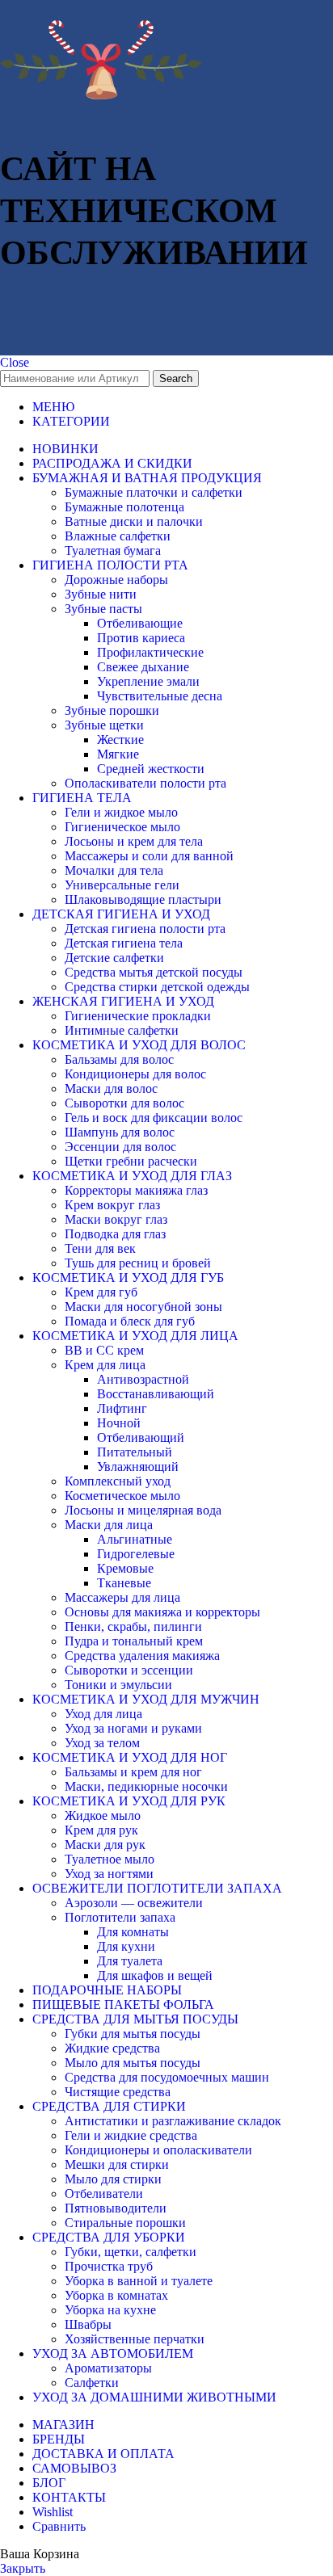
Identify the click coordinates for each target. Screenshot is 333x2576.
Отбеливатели (104, 2194)
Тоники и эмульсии (118, 1685)
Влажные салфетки (118, 536)
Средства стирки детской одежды (157, 987)
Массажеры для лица (122, 1597)
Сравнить (59, 2526)
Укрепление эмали (148, 681)
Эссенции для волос (120, 1147)
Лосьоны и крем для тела (134, 841)
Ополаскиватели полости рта (145, 783)
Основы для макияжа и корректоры (162, 1612)
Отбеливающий (141, 1437)
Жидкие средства (112, 2048)
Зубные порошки (112, 710)
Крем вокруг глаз (112, 1205)
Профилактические (150, 652)
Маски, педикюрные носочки (146, 1786)
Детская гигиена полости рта (145, 929)
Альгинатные (135, 1539)
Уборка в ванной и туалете (139, 2281)
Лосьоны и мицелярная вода (143, 1510)
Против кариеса (141, 638)
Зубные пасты (103, 609)
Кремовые (125, 1568)
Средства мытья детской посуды (154, 972)
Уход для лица (103, 1714)
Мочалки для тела (114, 870)
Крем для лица (105, 1365)
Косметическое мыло (122, 1496)
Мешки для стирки (117, 2164)
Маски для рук (105, 1845)
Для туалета (130, 1961)
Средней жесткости (151, 769)
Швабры (88, 2324)
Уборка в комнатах (116, 2295)
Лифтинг (122, 1408)
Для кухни (126, 1946)
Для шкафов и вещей (155, 1975)
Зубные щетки (104, 725)
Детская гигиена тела (124, 943)
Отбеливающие (140, 623)
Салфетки (92, 2383)
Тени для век (100, 1248)
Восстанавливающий (156, 1394)
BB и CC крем (104, 1350)
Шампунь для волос (120, 1132)
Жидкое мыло (103, 1815)
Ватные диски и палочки (134, 521)
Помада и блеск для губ (130, 1321)
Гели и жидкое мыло (121, 812)
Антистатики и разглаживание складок (173, 2121)
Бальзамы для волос (119, 1059)
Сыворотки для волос (124, 1103)
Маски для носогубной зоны (143, 1307)
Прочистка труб (109, 2266)
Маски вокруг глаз (116, 1219)
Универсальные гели (122, 885)
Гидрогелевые (136, 1554)
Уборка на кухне (110, 2310)
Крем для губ (101, 1292)
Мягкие (118, 754)
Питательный (135, 1452)
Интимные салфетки (122, 1030)
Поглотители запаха (120, 1917)
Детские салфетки (114, 958)
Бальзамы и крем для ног (133, 1772)
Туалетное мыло (110, 1859)
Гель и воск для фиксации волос (154, 1118)
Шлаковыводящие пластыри (143, 899)
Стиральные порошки (125, 2223)
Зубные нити (101, 594)
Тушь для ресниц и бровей (138, 1263)
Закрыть (23, 2568)
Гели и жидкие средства (131, 2135)
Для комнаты (133, 1932)
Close (15, 362)
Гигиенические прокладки (138, 1016)
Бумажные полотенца (124, 507)
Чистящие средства (118, 2092)
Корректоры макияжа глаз (136, 1190)
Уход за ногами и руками (133, 1728)
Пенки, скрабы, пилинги (133, 1626)
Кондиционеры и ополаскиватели (158, 2150)
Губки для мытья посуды (133, 2034)
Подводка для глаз (115, 1234)
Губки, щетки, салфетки (131, 2252)
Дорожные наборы (116, 580)
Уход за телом (102, 1743)
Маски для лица (109, 1525)
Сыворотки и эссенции (129, 1670)
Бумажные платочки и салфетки (154, 492)
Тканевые (124, 1583)
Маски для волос (111, 1088)
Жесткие (120, 740)
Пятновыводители (116, 2208)
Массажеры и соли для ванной (149, 856)
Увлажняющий (138, 1467)
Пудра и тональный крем (134, 1641)
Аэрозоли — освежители (134, 1903)
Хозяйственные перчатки (135, 2339)
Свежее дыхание (143, 667)
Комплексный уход (118, 1481)
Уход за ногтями (109, 1874)
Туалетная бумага (113, 550)
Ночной (119, 1423)
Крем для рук (101, 1830)
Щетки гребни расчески (131, 1161)
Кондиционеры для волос (135, 1074)
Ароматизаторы (108, 2368)
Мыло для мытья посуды (133, 2063)
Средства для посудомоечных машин (167, 2077)
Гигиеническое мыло (122, 827)
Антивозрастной (143, 1379)
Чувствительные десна (160, 696)
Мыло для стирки (113, 2179)
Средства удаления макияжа (142, 1656)
